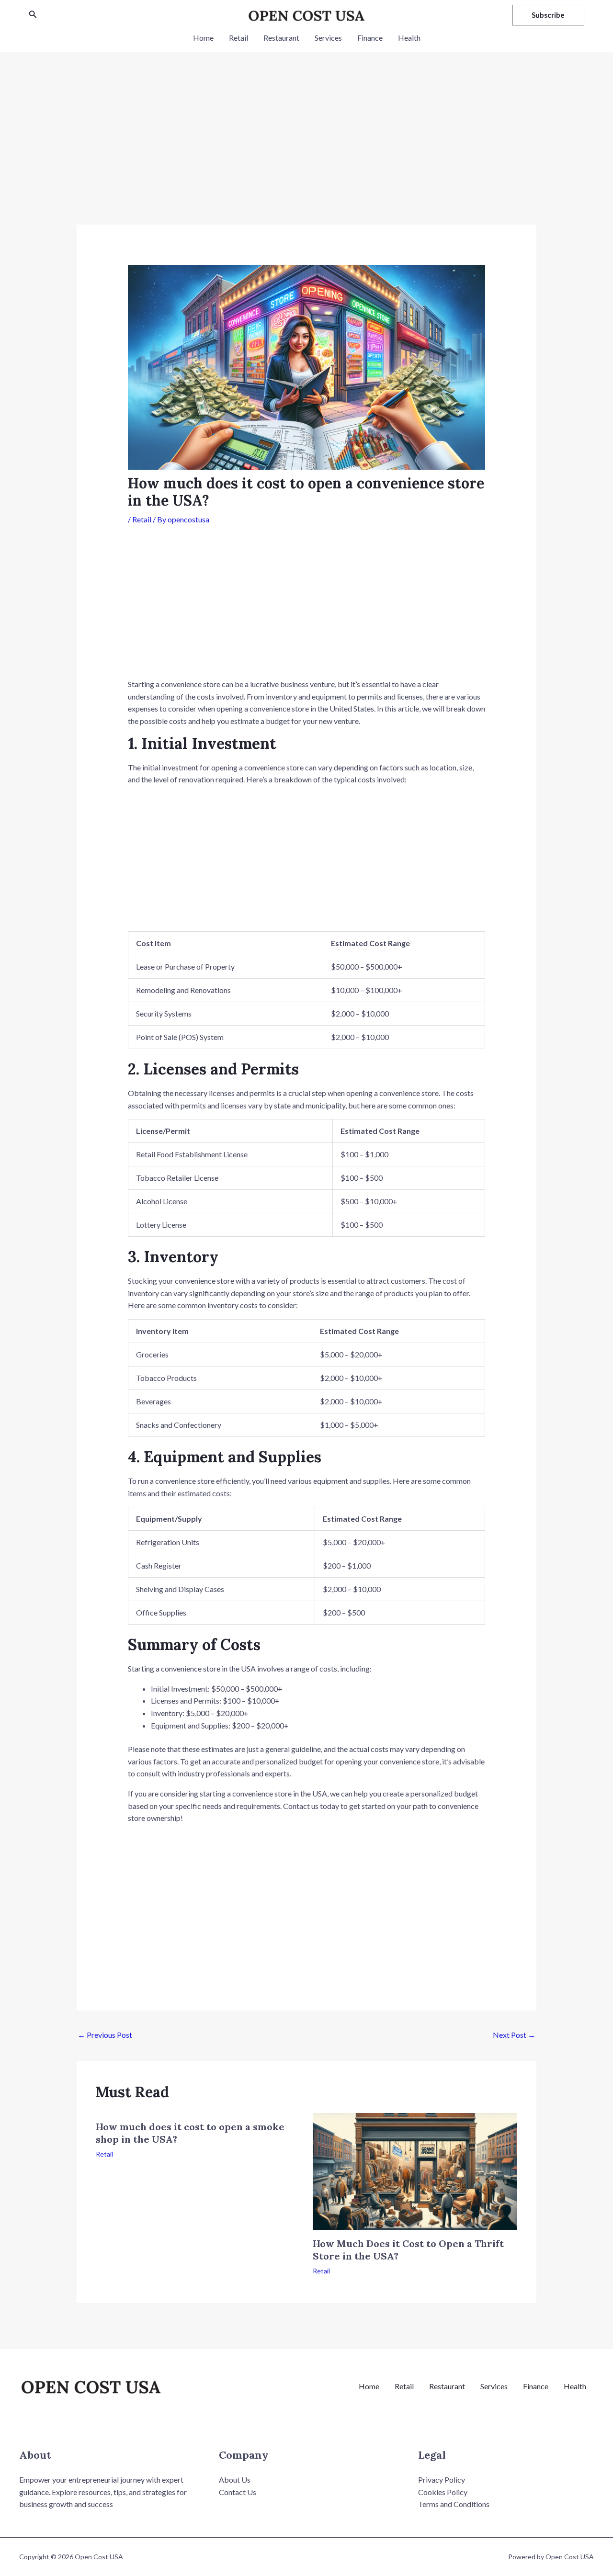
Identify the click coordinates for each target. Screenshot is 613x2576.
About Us (235, 2480)
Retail (238, 38)
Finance (370, 38)
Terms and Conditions (454, 2504)
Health (409, 38)
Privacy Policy (442, 2480)
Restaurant (281, 38)
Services (328, 38)
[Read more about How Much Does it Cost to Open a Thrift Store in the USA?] (415, 2170)
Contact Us (238, 2492)
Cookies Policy (443, 2492)
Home (203, 38)
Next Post (514, 2035)
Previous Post (105, 2035)
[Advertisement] (306, 154)
